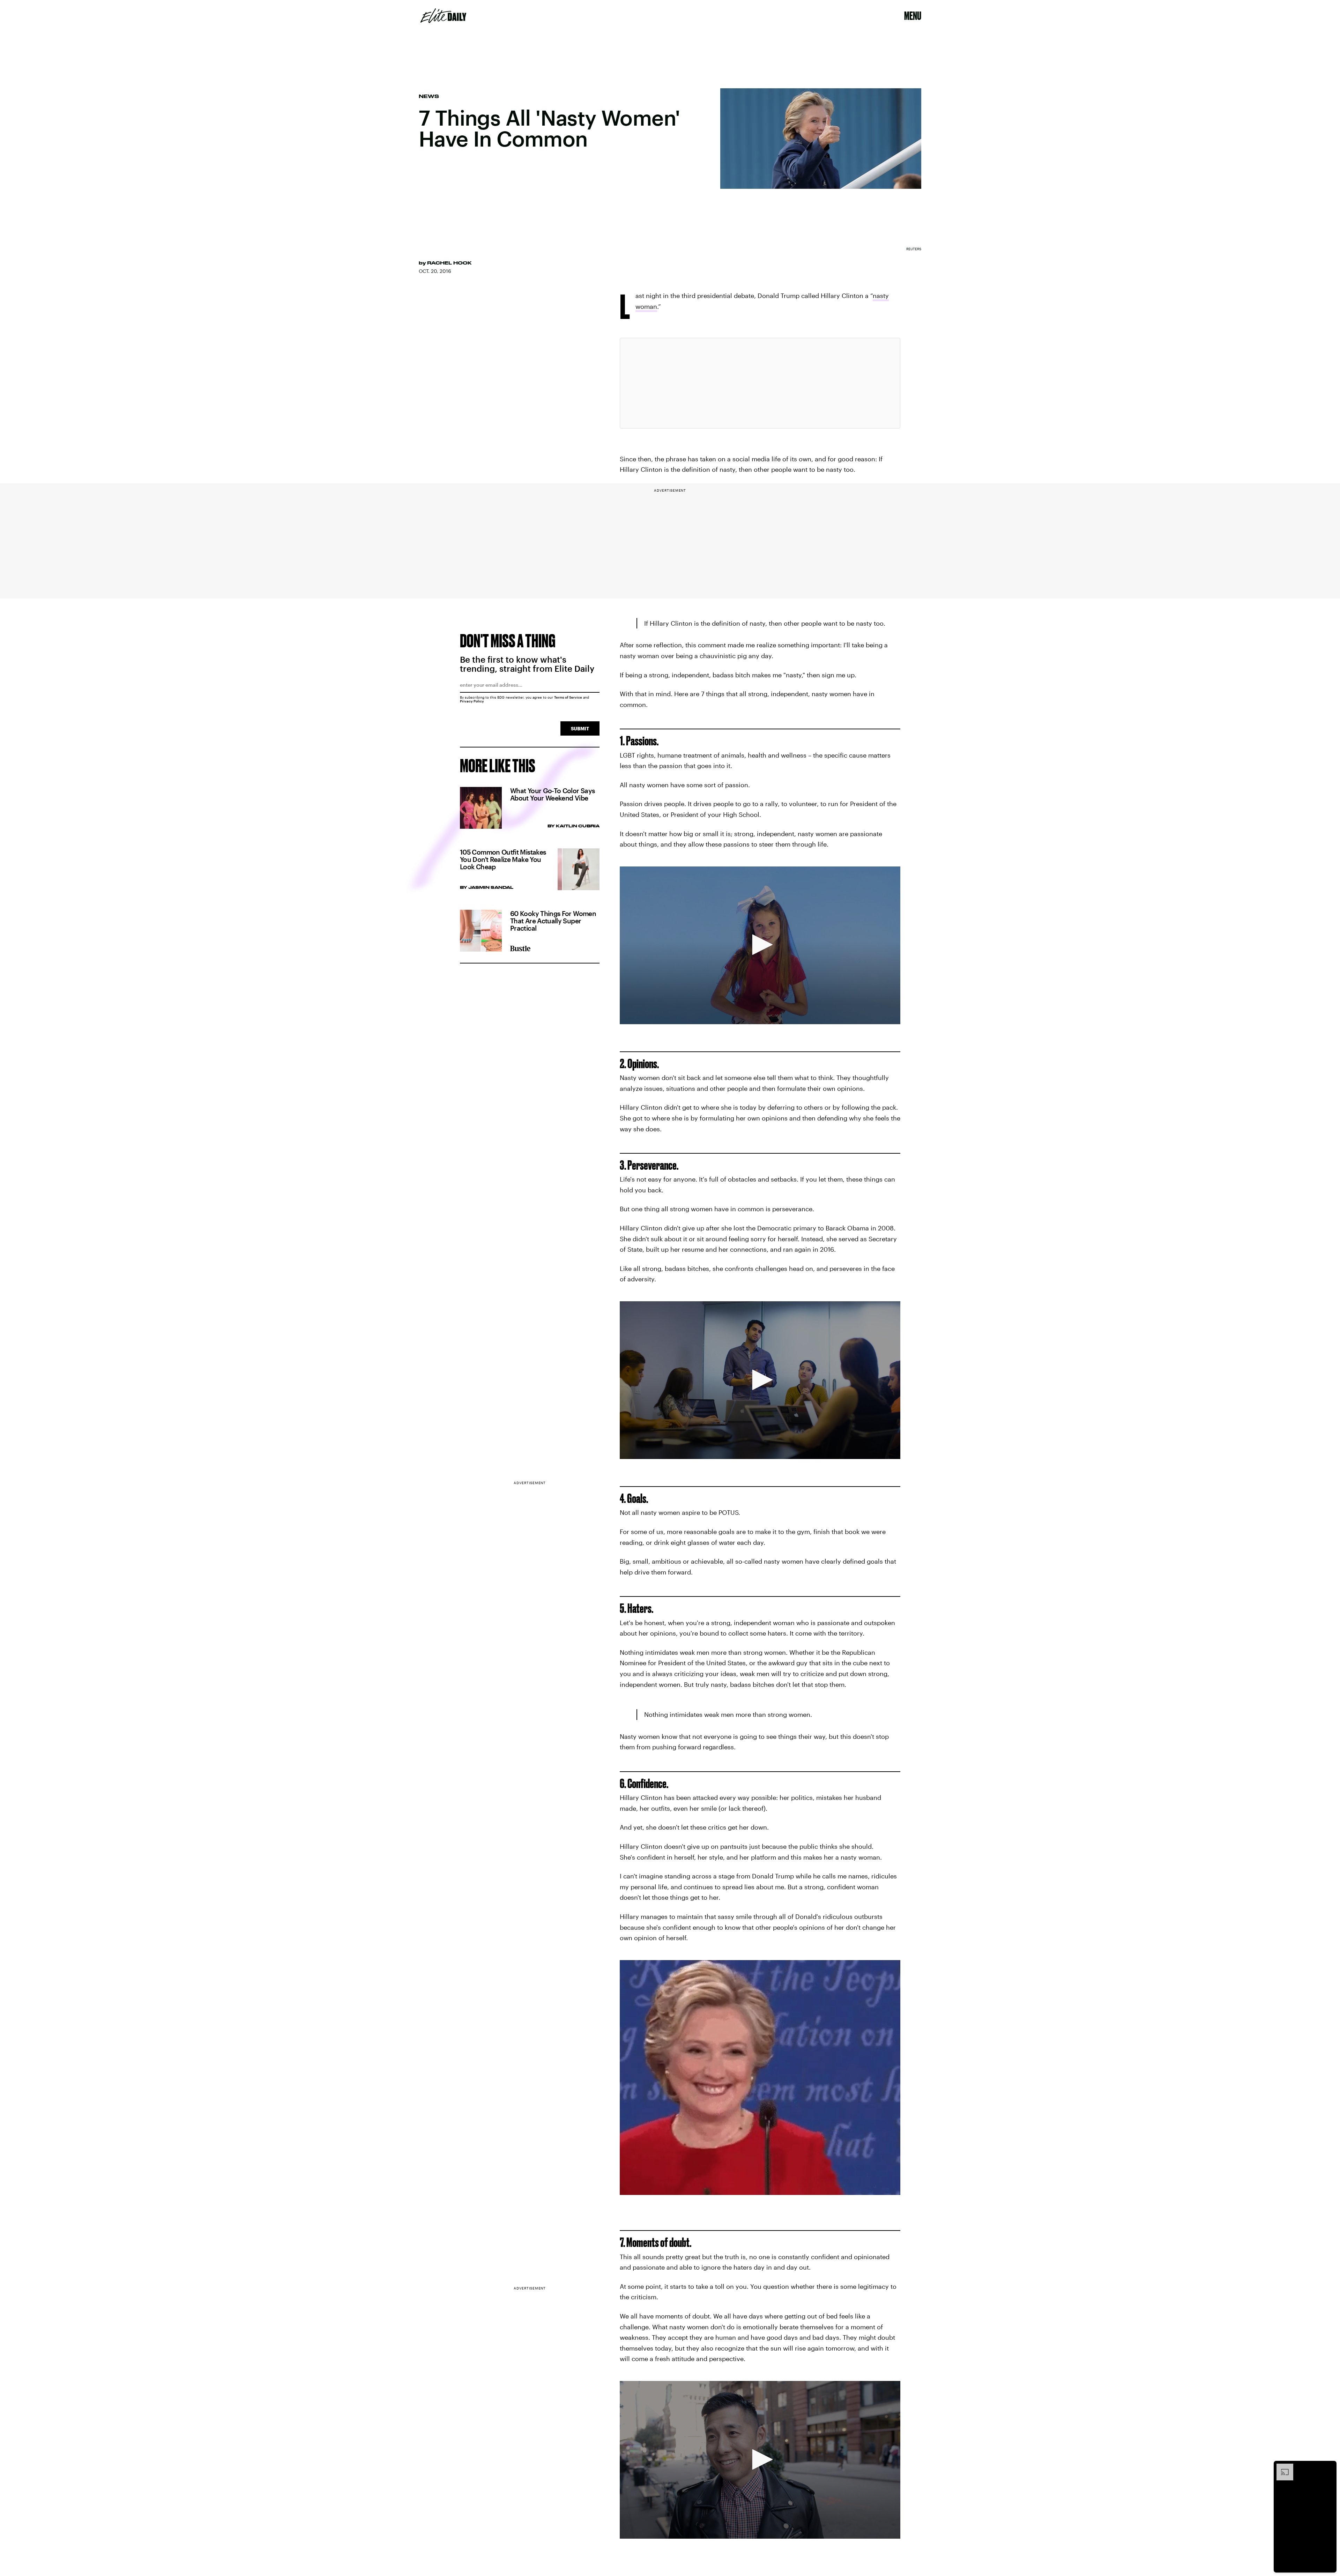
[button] (760, 945)
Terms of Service (568, 697)
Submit (580, 728)
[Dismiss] (1329, 2467)
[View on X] (760, 383)
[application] (760, 945)
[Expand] (1281, 2467)
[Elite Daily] (443, 16)
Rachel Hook (449, 263)
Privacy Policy (472, 701)
